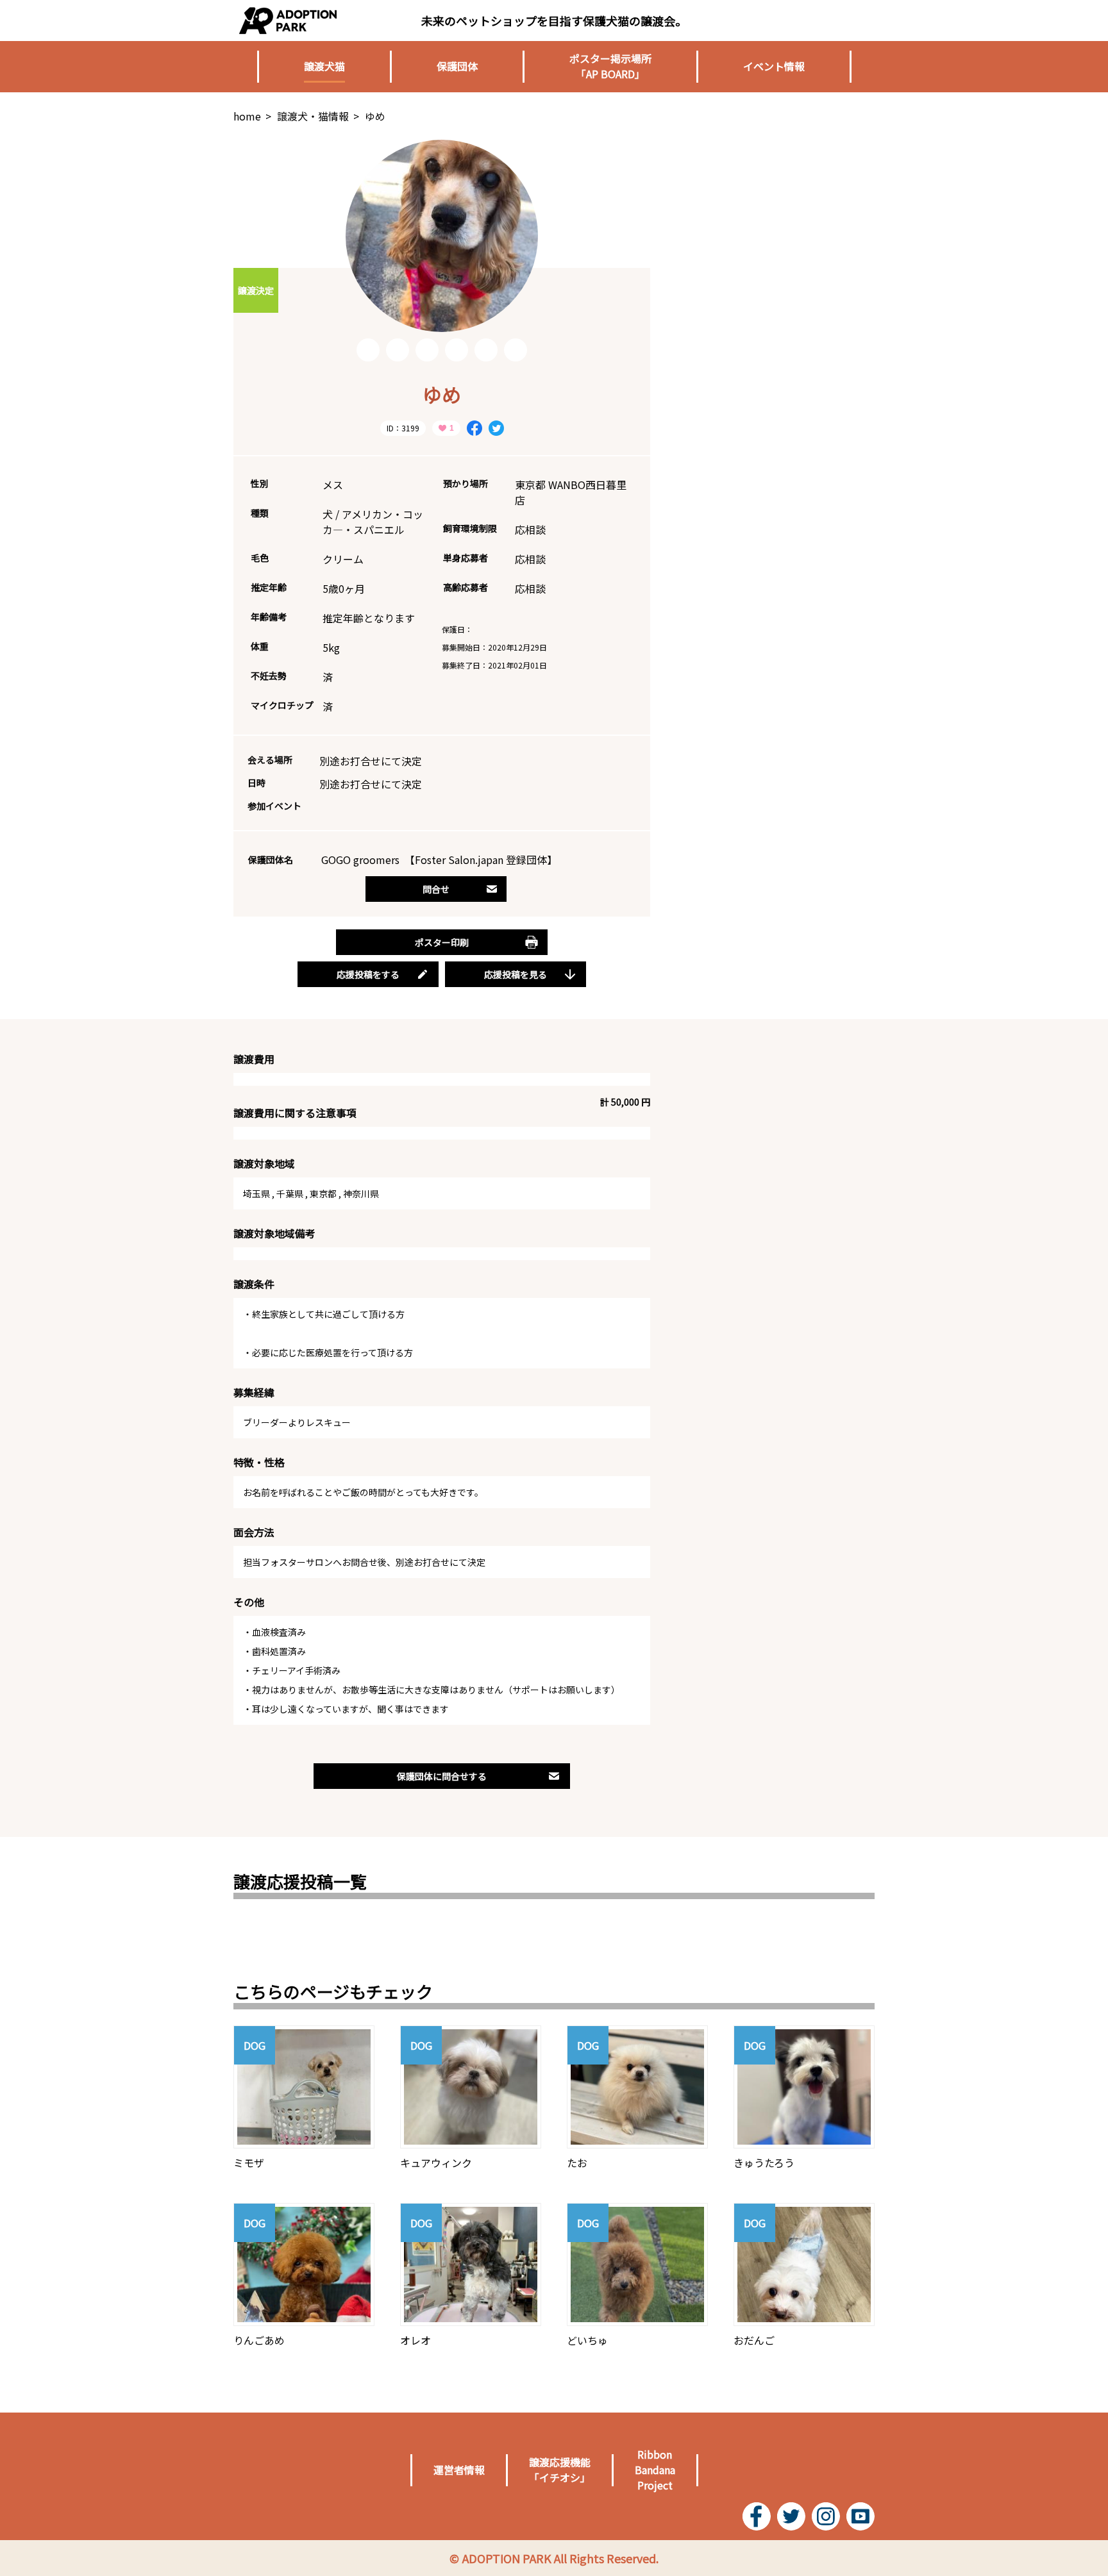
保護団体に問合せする (442, 1776)
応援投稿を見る (516, 974)
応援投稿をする (368, 974)
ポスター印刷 (442, 942)
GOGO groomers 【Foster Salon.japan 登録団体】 (439, 860)
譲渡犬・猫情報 (313, 116)
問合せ (436, 889)
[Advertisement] (778, 220)
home (247, 116)
